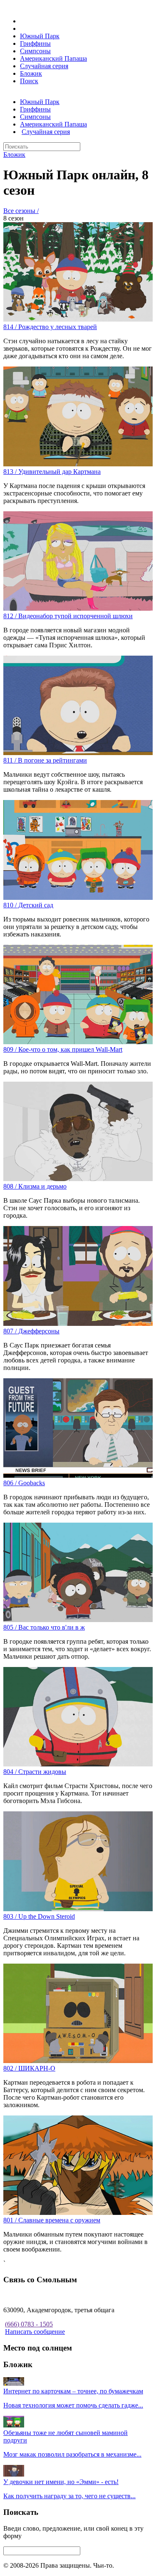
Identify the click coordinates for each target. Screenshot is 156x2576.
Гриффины (35, 43)
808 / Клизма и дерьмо (35, 1186)
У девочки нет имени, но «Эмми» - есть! (61, 2482)
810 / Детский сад (28, 905)
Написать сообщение (35, 2332)
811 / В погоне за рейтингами (45, 760)
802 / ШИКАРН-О (29, 2068)
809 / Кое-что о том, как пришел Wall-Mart (63, 1049)
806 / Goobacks (24, 1483)
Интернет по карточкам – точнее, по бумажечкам (73, 2391)
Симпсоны (35, 51)
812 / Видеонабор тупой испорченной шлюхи (68, 616)
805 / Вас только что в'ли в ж (44, 1627)
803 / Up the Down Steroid (39, 1916)
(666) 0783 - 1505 (29, 2324)
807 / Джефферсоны (31, 1331)
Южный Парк (40, 36)
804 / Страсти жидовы (35, 1772)
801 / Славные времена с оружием (52, 2220)
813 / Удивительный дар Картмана (52, 472)
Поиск (29, 81)
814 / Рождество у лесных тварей (50, 327)
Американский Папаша (53, 58)
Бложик (31, 73)
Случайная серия (44, 66)
